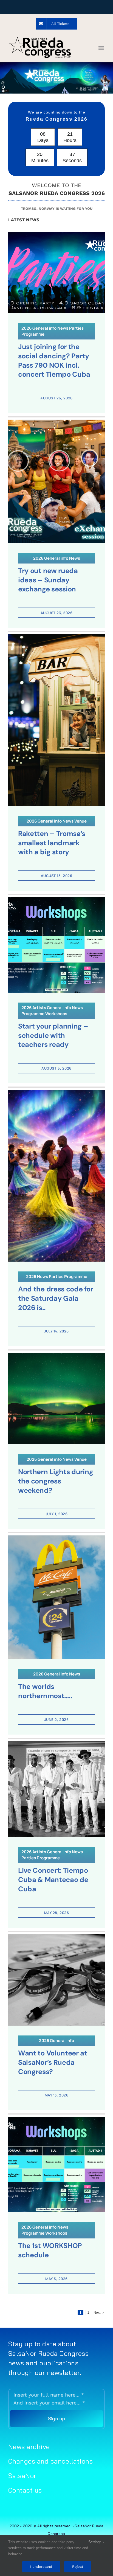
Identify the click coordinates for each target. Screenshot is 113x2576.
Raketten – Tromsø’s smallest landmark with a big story (52, 843)
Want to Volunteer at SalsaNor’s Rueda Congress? (53, 2062)
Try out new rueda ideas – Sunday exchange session (48, 580)
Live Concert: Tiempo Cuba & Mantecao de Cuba (53, 1880)
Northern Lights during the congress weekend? (56, 1481)
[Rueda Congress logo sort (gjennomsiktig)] (40, 38)
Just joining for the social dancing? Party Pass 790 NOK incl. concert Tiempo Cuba (54, 361)
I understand (41, 2567)
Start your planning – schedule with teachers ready (53, 1035)
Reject (78, 2567)
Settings (95, 2542)
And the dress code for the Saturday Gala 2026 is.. (56, 1298)
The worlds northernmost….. (45, 1691)
